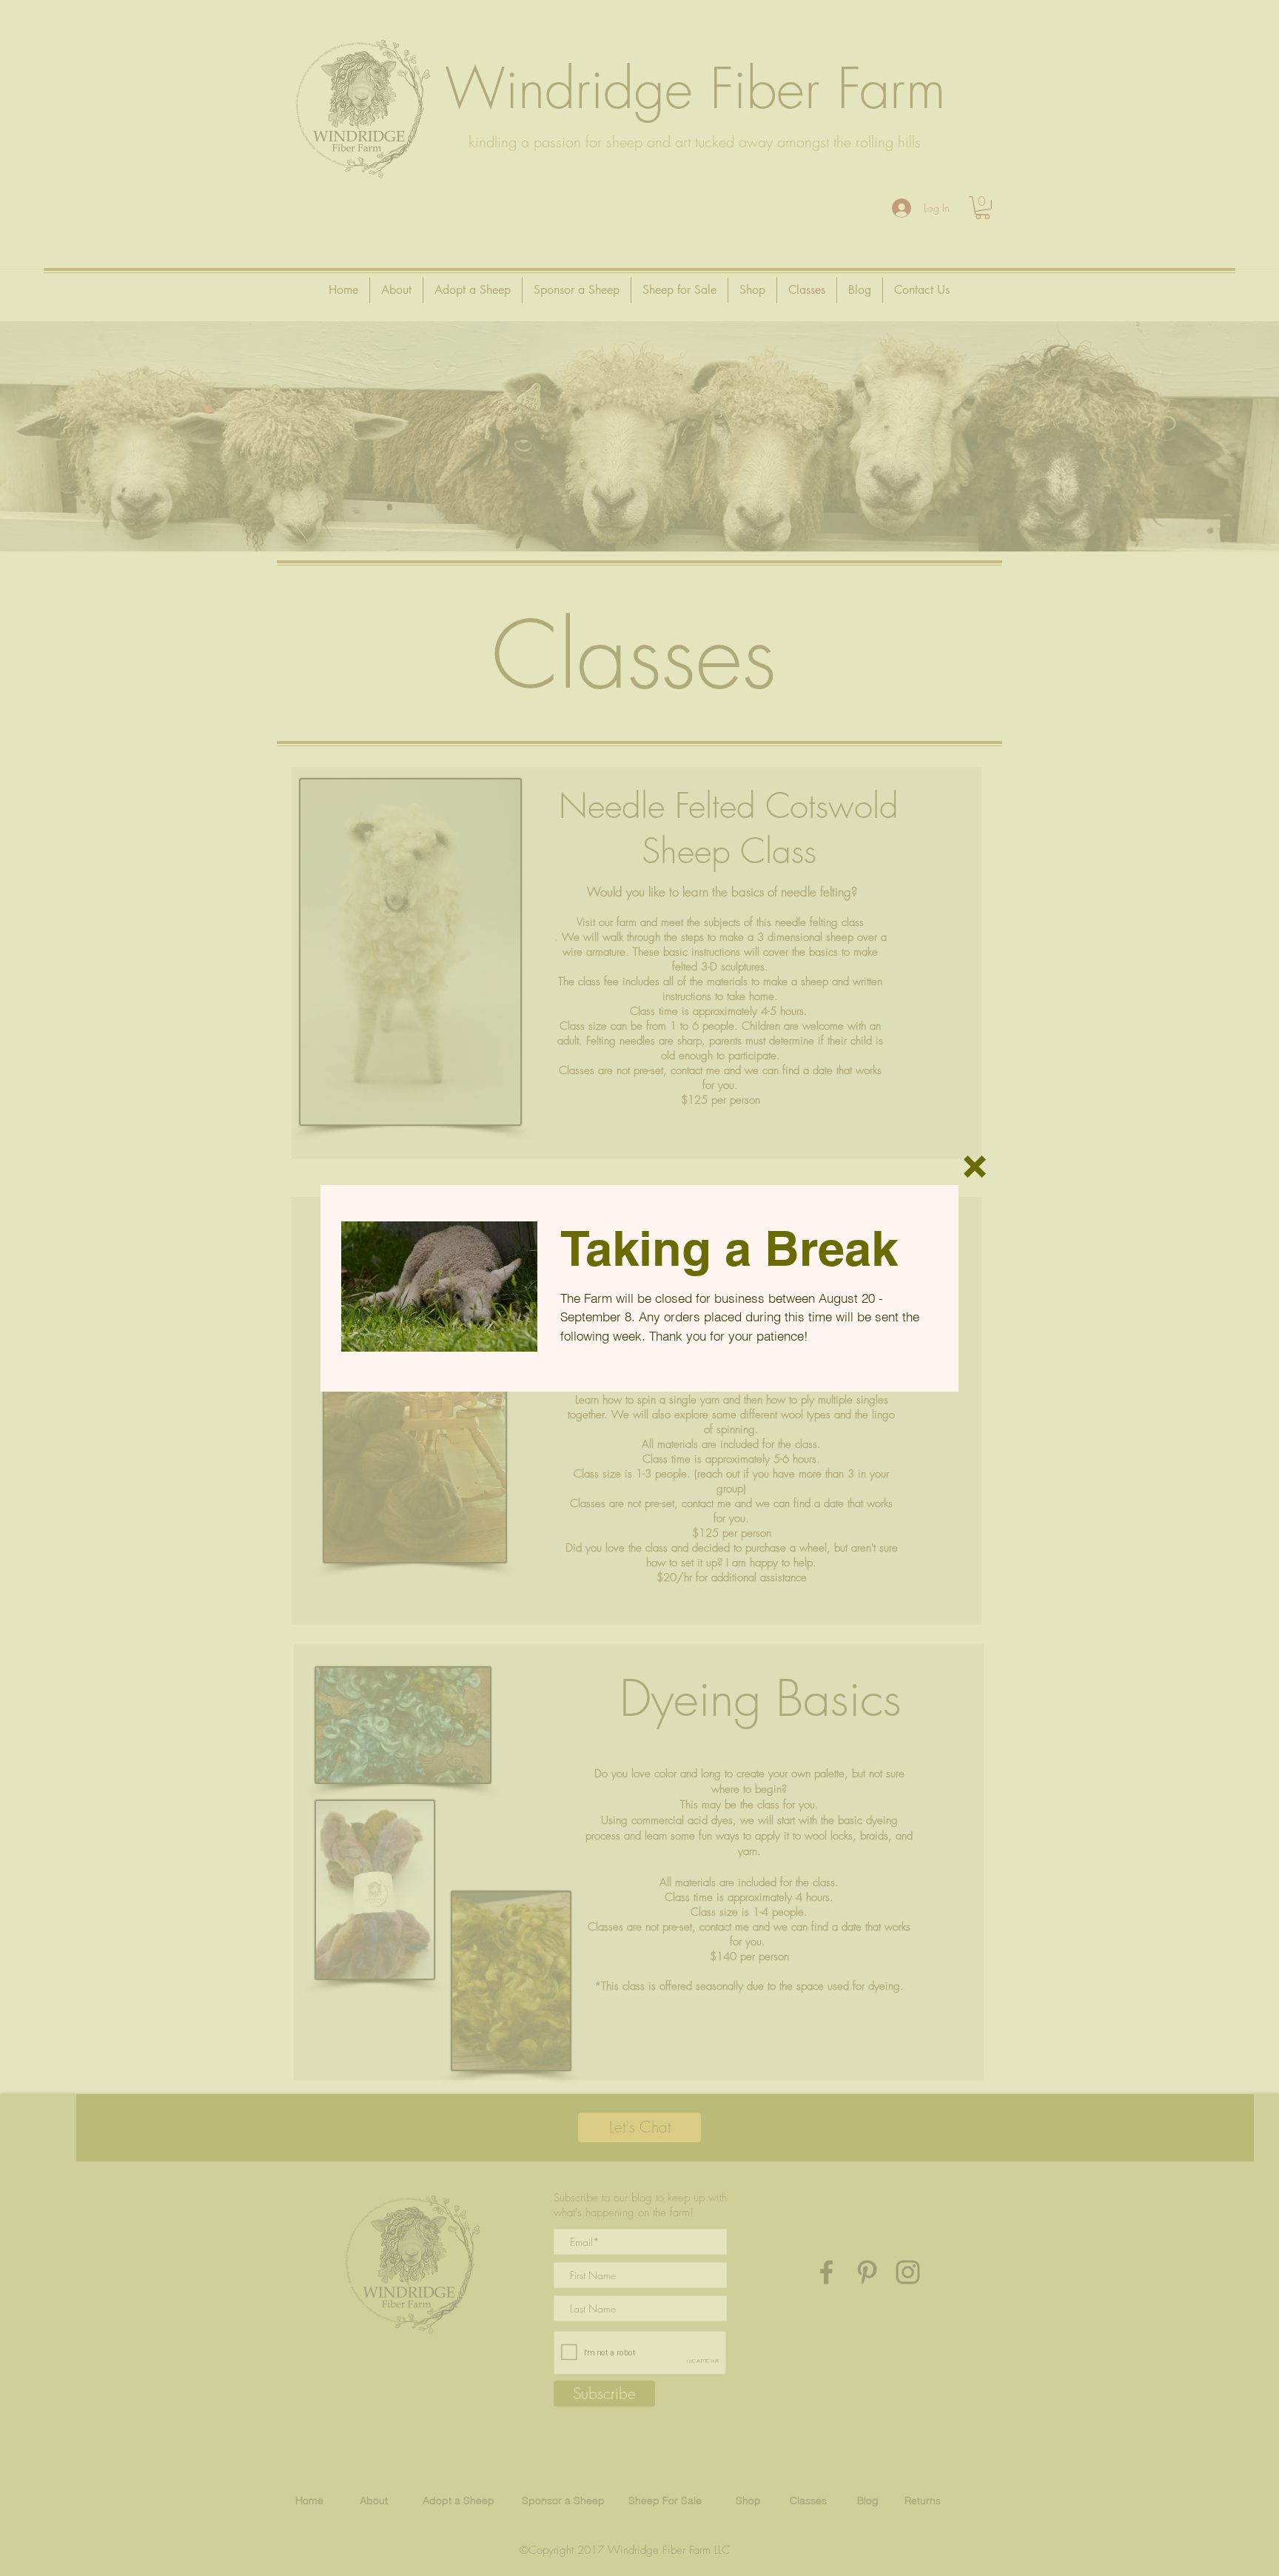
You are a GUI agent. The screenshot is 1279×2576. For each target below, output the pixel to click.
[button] (975, 1167)
